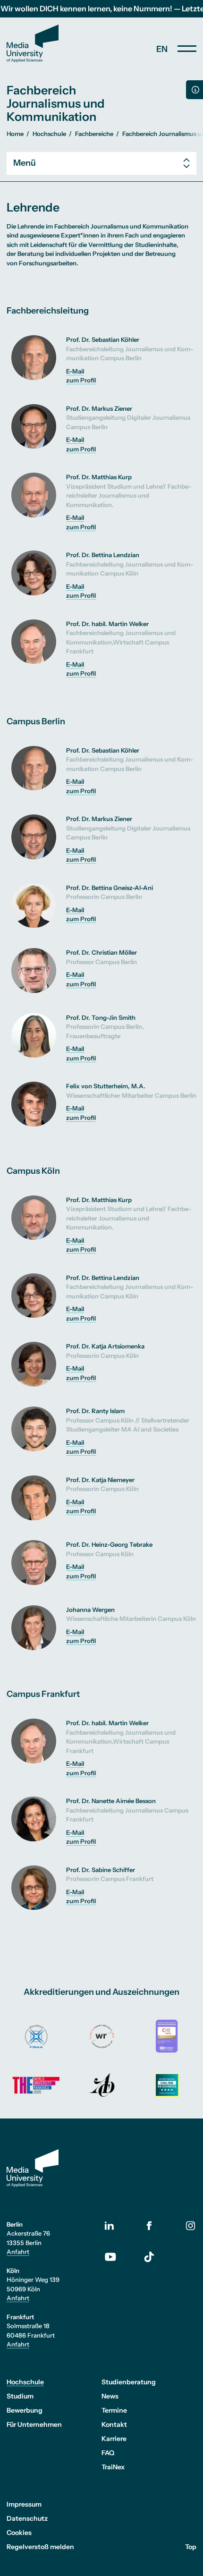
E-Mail (75, 371)
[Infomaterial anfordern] (195, 90)
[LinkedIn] (118, 2226)
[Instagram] (191, 2225)
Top (191, 2547)
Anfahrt (18, 2252)
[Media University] (33, 43)
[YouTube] (118, 2257)
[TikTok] (149, 2257)
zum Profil (81, 380)
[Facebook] (149, 2225)
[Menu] (187, 49)
